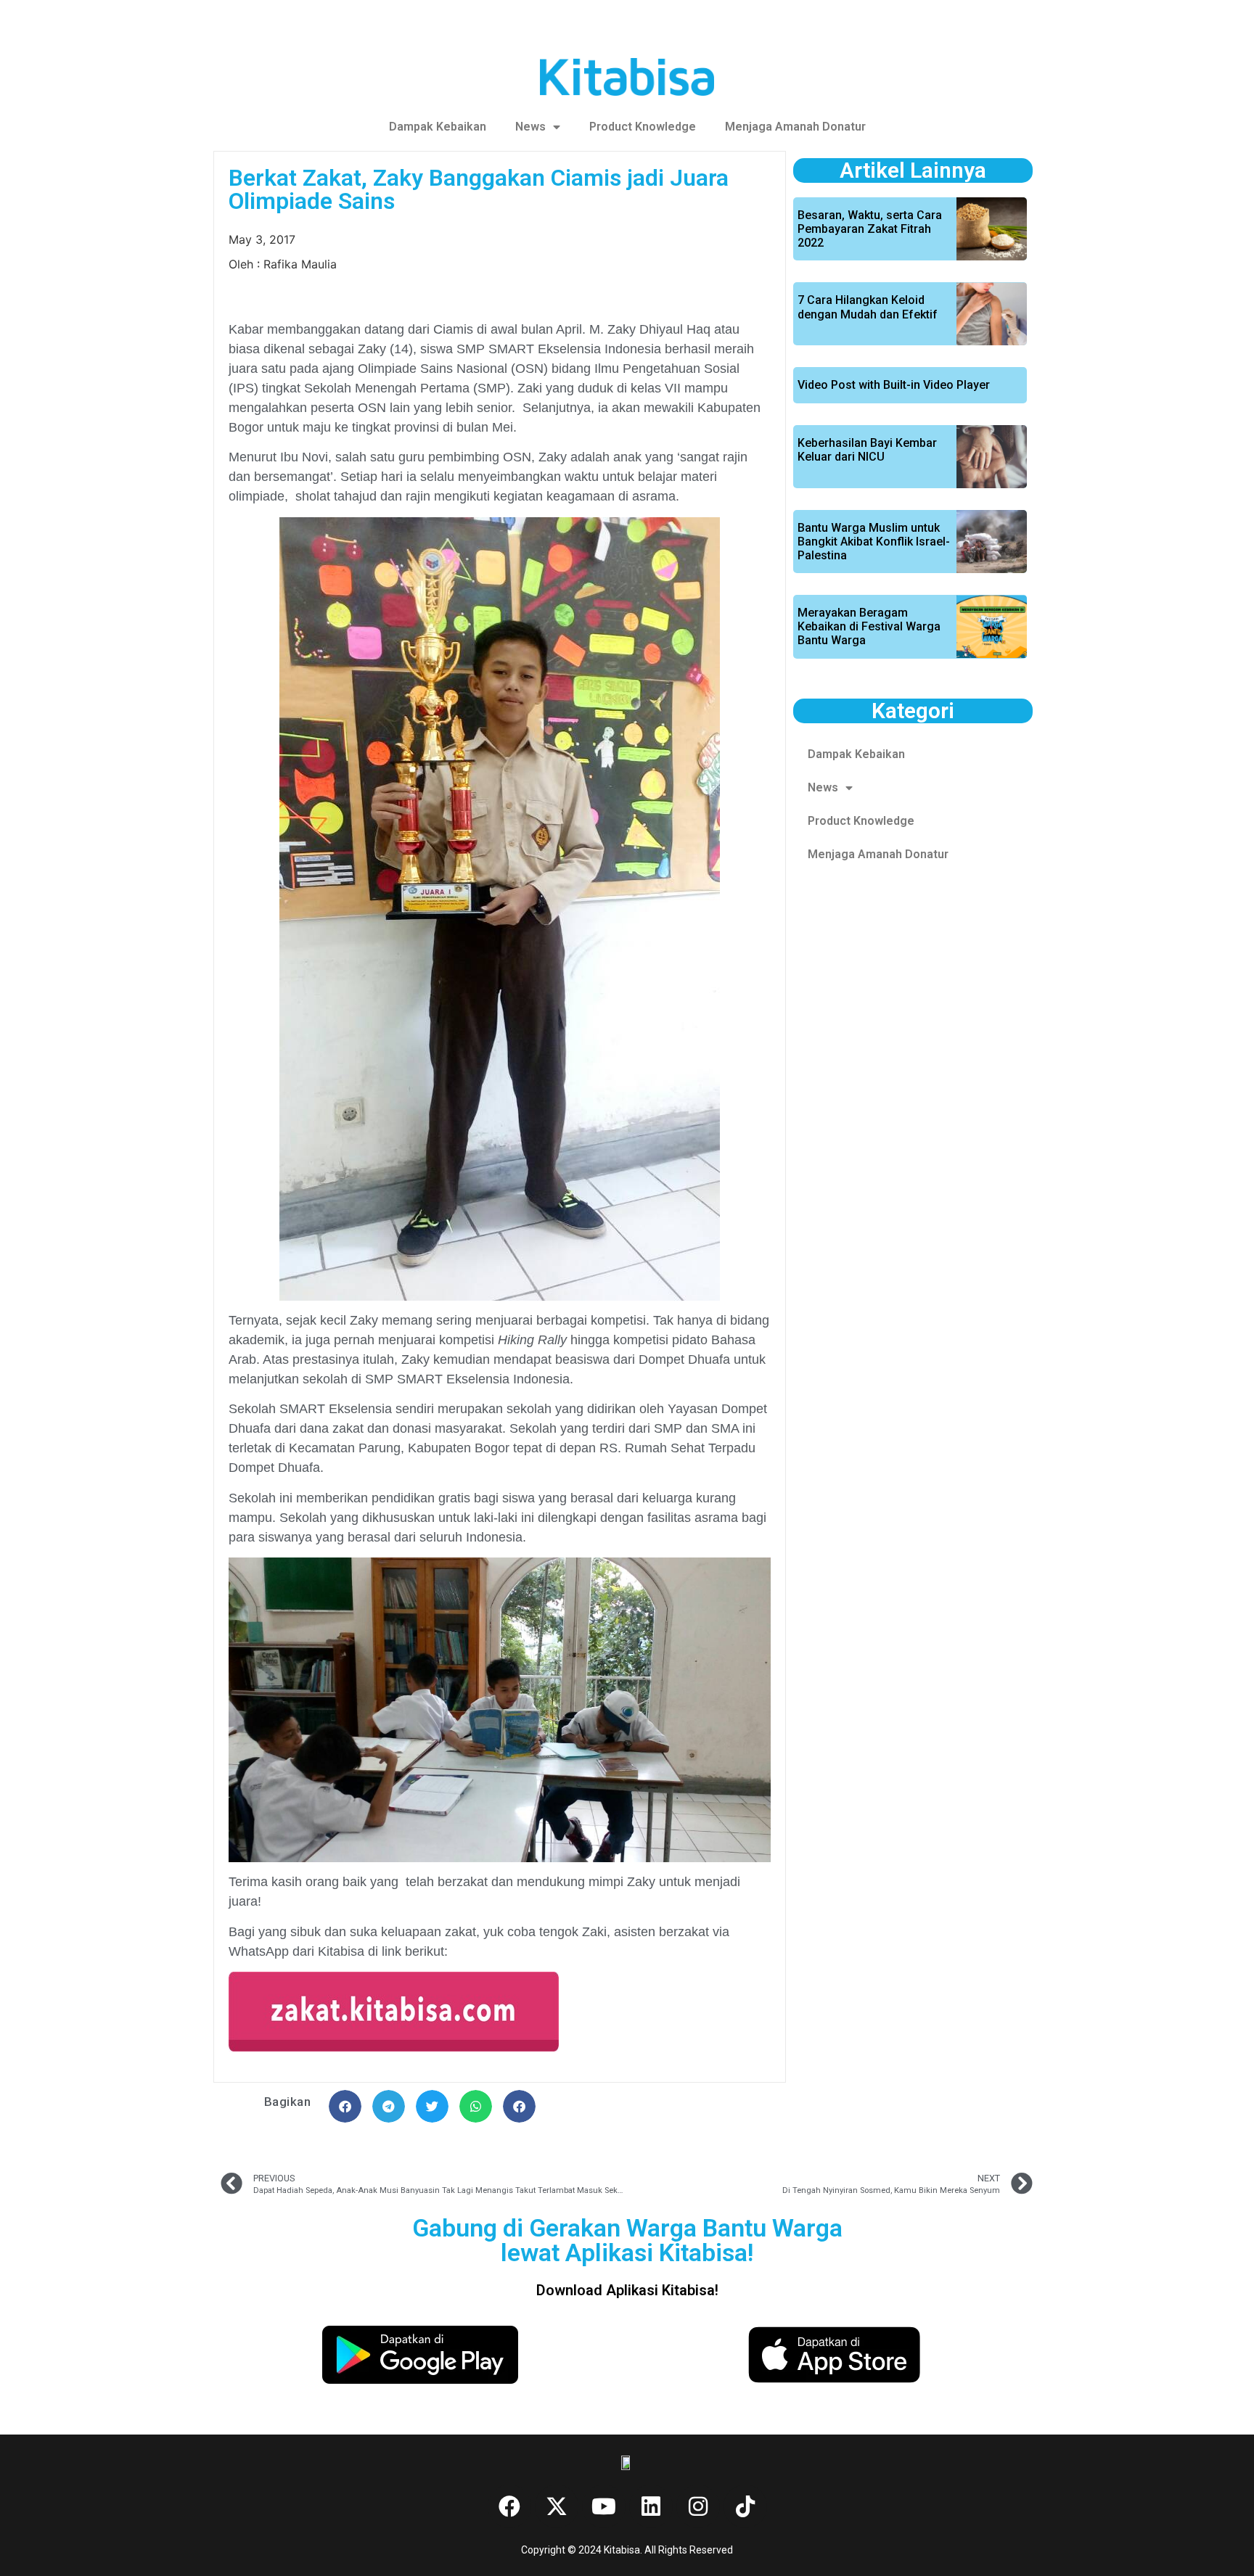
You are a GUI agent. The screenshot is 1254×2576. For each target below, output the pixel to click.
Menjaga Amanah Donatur (795, 127)
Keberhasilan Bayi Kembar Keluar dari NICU (867, 450)
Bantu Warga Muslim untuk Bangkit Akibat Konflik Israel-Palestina (874, 542)
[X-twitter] (557, 2506)
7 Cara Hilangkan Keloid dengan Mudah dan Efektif (868, 307)
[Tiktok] (745, 2506)
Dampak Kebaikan (438, 127)
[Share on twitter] (432, 2106)
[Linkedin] (651, 2506)
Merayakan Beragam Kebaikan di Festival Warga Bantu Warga (869, 626)
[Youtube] (604, 2506)
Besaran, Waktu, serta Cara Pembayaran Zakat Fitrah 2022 (870, 229)
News (530, 127)
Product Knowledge (643, 127)
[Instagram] (698, 2506)
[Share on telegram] (389, 2106)
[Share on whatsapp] (476, 2106)
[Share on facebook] (345, 2106)
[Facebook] (509, 2506)
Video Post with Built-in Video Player (894, 385)
